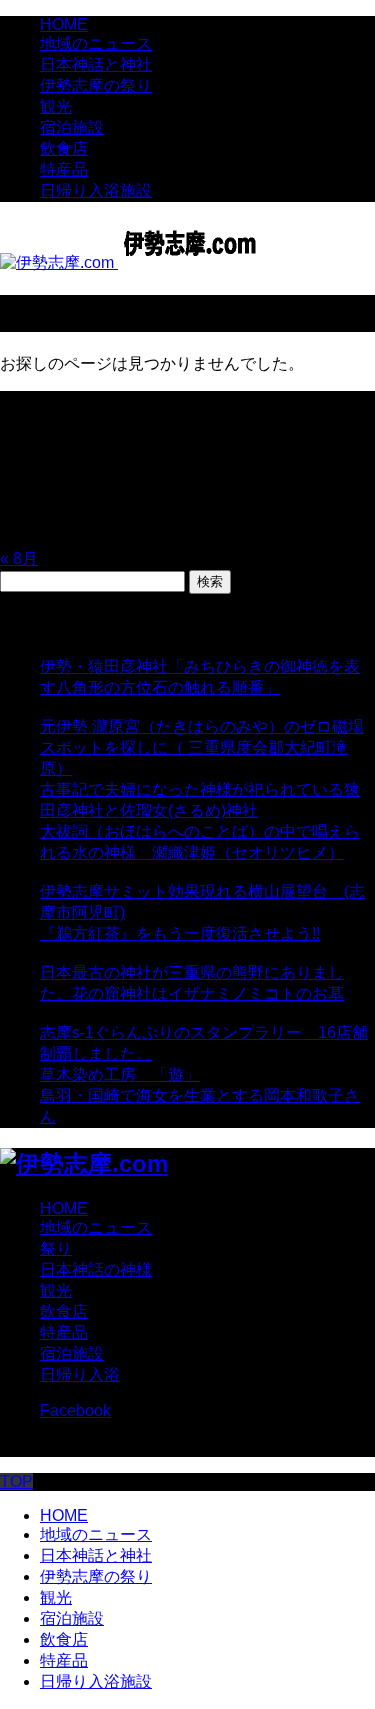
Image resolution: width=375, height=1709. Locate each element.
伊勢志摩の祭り (96, 85)
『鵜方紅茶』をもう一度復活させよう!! (180, 933)
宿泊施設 (72, 127)
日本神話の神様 (96, 1269)
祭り (56, 1248)
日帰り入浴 (80, 1374)
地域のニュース (96, 43)
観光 (56, 106)
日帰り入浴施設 (96, 190)
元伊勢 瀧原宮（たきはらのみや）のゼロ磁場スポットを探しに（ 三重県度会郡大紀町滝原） (202, 747)
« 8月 (19, 558)
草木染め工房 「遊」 (120, 1074)
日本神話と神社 (96, 64)
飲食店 (64, 148)
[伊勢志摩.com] (134, 262)
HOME (64, 24)
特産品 (64, 169)
